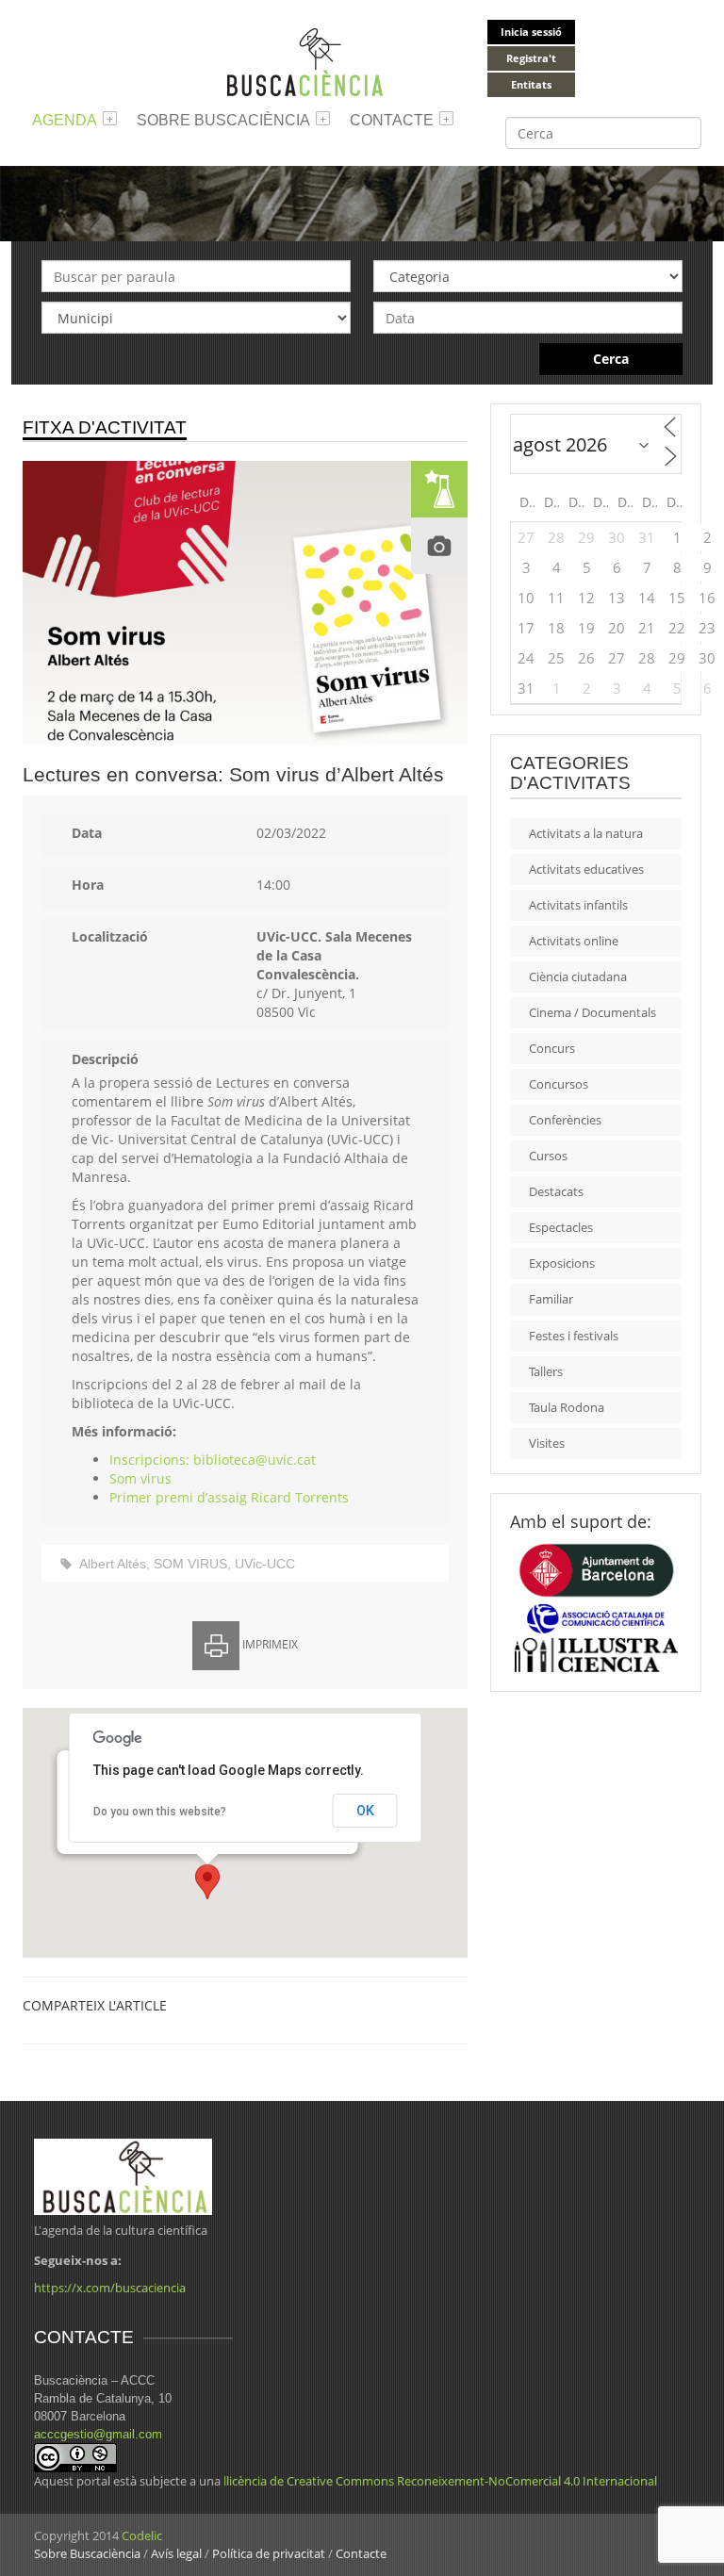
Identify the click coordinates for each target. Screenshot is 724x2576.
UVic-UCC (265, 1564)
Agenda (65, 120)
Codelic (142, 2535)
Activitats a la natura (586, 833)
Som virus (140, 1478)
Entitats (531, 84)
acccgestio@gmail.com (98, 2434)
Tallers (546, 1371)
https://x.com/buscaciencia (110, 2288)
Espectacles (561, 1227)
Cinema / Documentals (592, 1012)
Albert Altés (113, 1564)
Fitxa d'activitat (105, 427)
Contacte (392, 120)
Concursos (559, 1084)
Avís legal (176, 2553)
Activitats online (574, 941)
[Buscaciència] (305, 61)
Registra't (531, 58)
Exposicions (562, 1263)
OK (365, 1811)
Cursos (548, 1156)
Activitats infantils (578, 905)
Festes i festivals (574, 1336)
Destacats (556, 1191)
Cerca (611, 359)
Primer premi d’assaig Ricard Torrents (229, 1497)
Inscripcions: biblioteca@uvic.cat (213, 1460)
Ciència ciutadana (578, 976)
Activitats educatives (586, 869)
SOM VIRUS (190, 1564)
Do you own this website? (160, 1812)
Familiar (551, 1299)
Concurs (552, 1048)
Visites (547, 1443)
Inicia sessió (531, 32)
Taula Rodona (567, 1407)
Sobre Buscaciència (223, 120)
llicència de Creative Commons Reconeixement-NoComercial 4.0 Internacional (440, 2481)
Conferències (565, 1120)
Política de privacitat (269, 2553)
